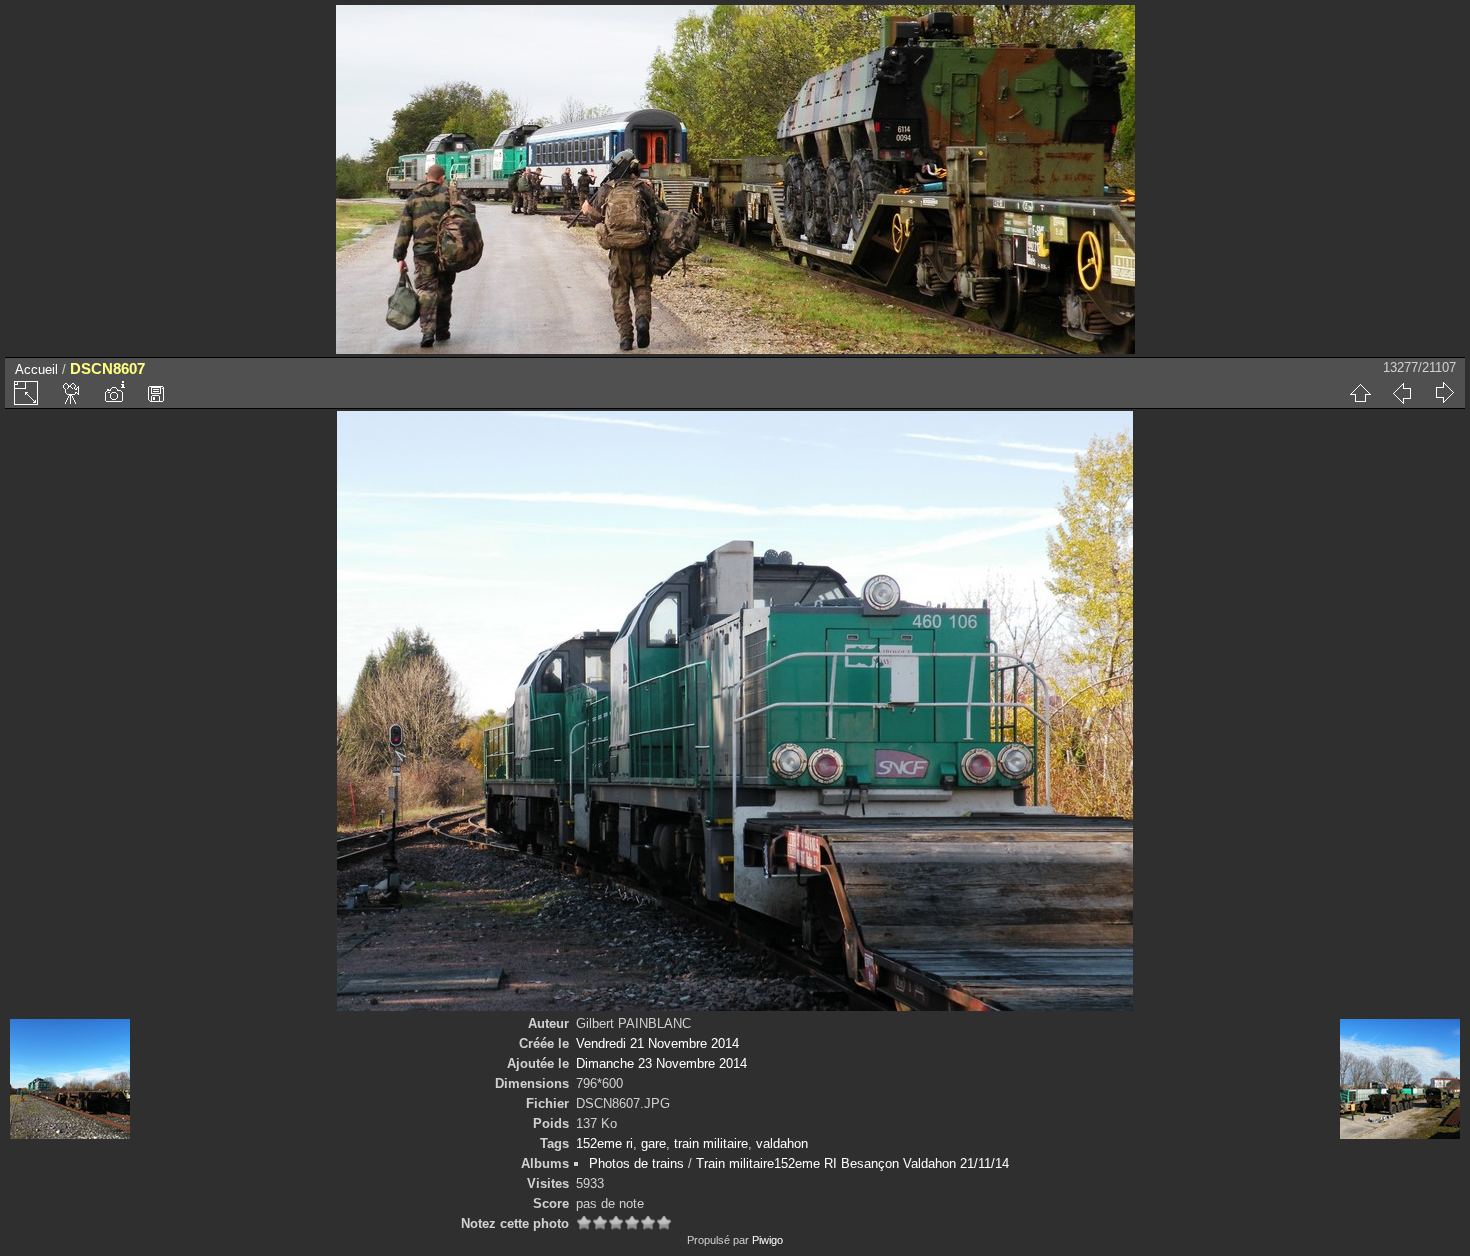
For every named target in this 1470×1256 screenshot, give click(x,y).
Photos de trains (636, 1163)
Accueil (36, 369)
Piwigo (767, 1240)
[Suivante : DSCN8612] (1444, 393)
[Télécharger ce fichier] (156, 393)
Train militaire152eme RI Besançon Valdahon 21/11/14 (852, 1163)
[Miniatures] (1360, 393)
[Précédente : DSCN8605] (1402, 393)
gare (653, 1143)
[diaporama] (72, 393)
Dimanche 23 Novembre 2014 (661, 1063)
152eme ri (604, 1143)
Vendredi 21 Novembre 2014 (657, 1043)
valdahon (782, 1143)
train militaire (711, 1143)
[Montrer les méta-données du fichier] (114, 393)
